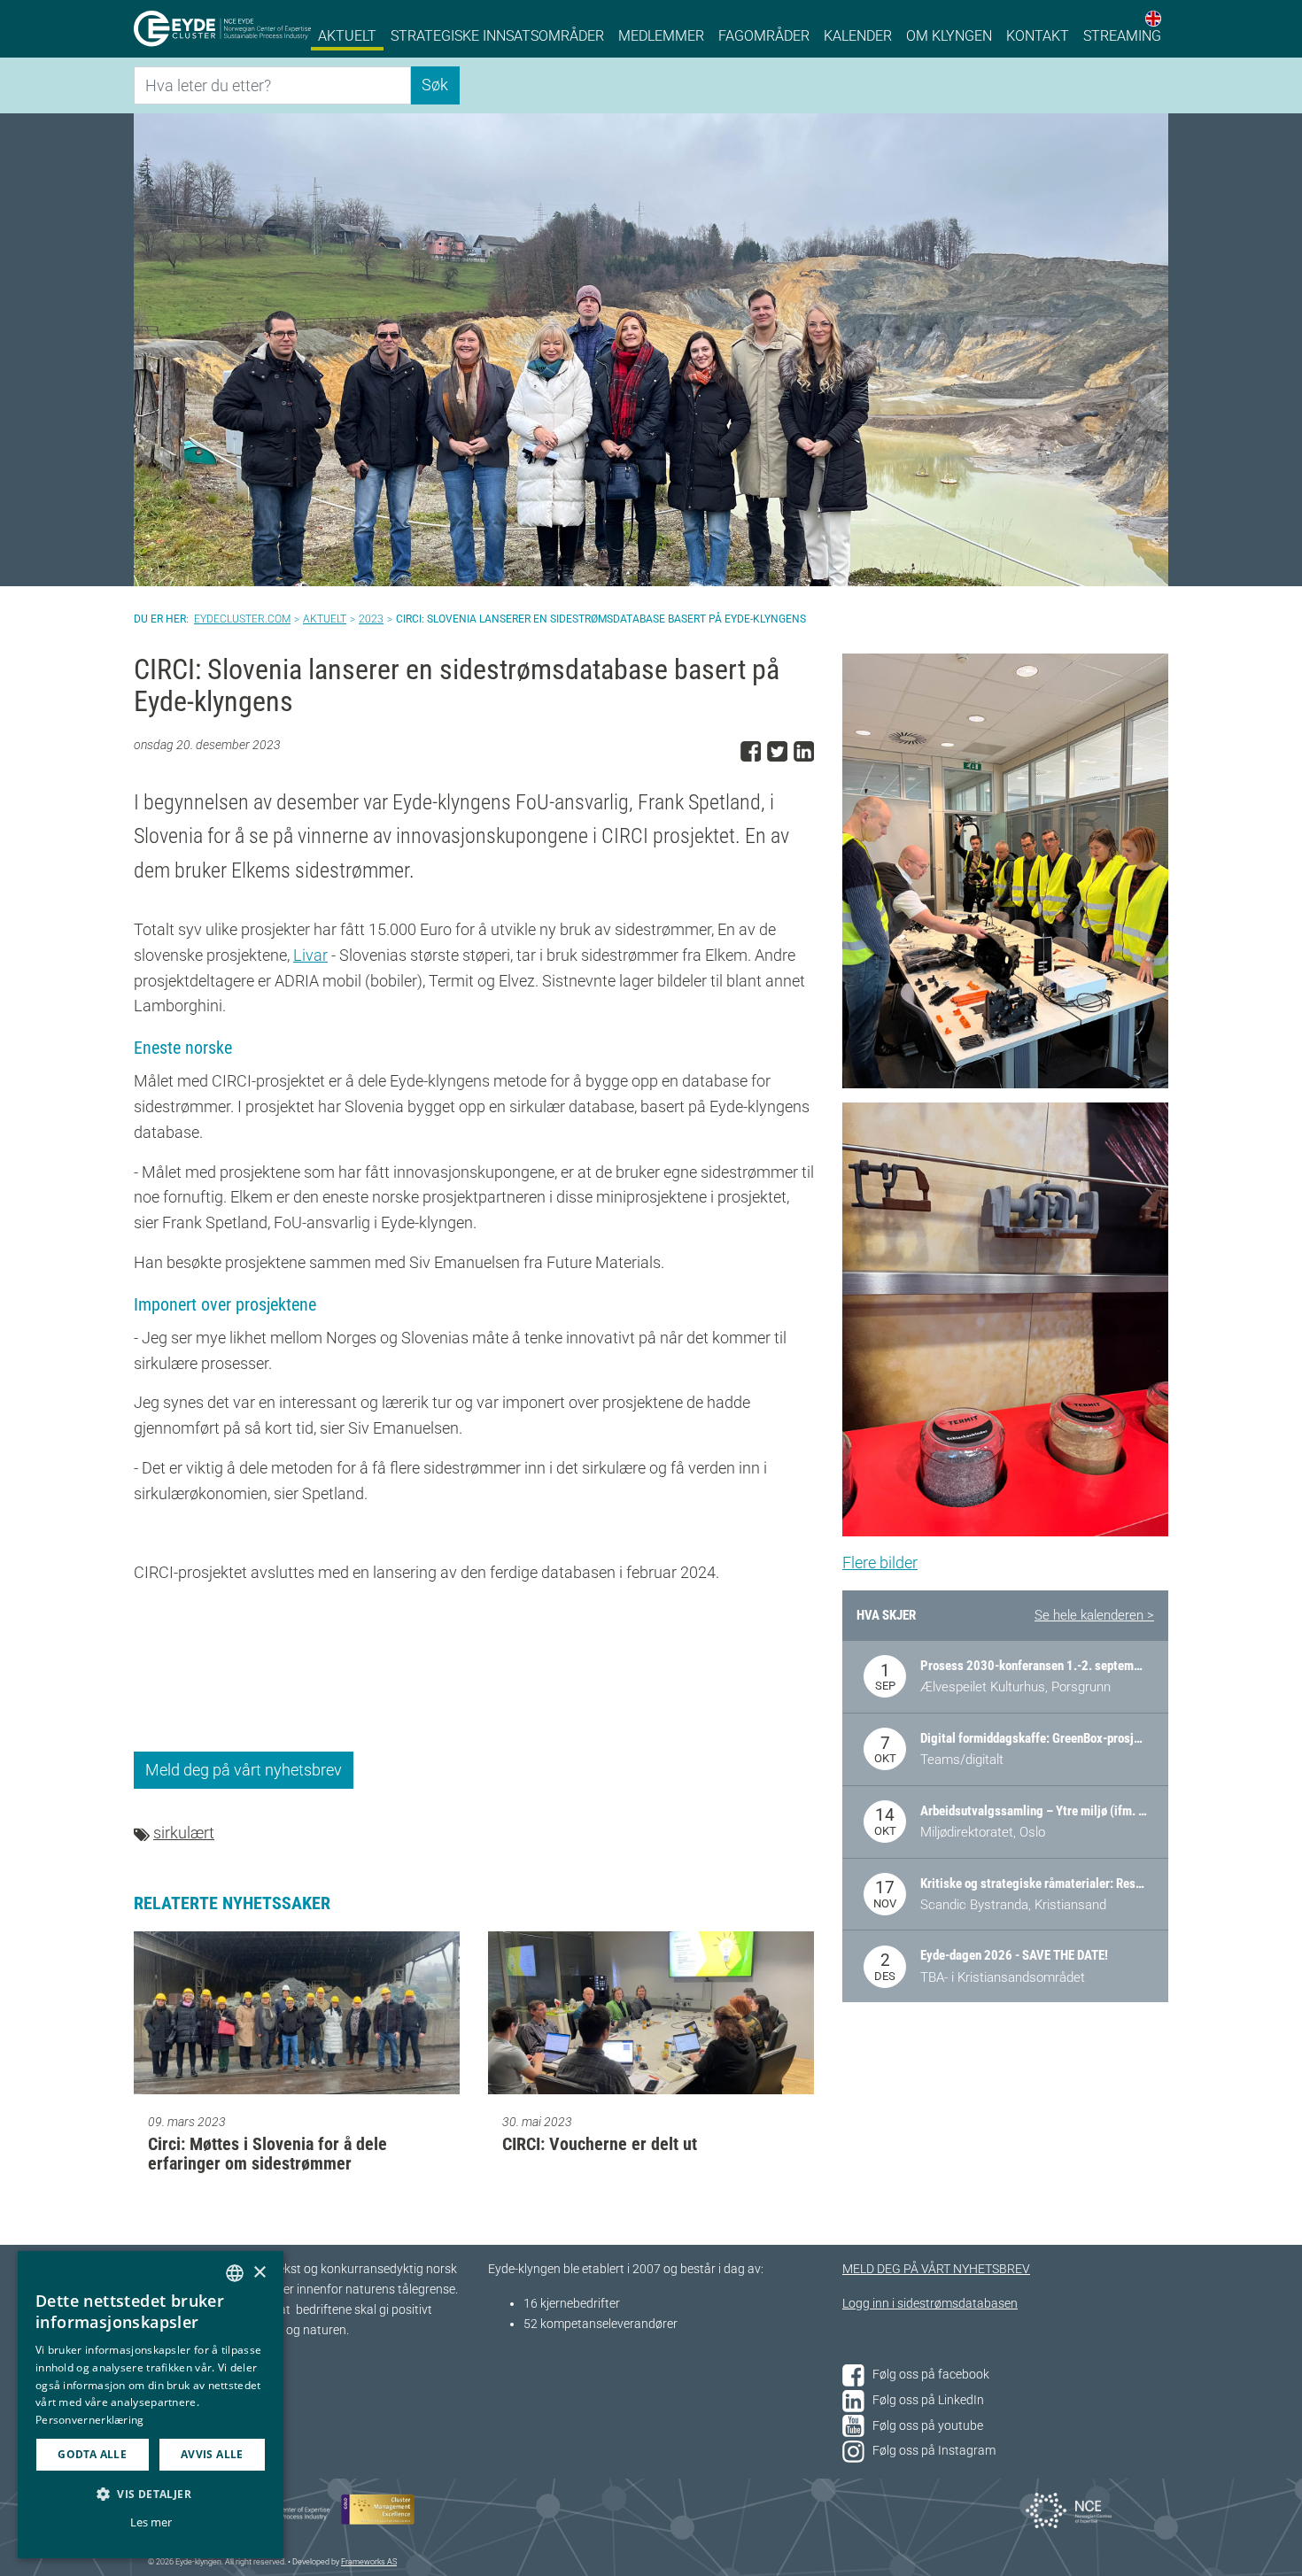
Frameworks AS (369, 2562)
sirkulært (184, 1833)
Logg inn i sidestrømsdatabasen (930, 2304)
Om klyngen (949, 36)
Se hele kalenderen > (1094, 1615)
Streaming (1122, 36)
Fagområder (764, 36)
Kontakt (1038, 36)
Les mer (151, 2522)
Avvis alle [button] (212, 2454)
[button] (151, 2494)
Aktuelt (347, 36)
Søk (435, 85)
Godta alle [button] (92, 2454)
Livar (310, 955)
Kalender (858, 36)
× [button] (259, 2273)
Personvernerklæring (90, 2420)
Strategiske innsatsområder (497, 36)
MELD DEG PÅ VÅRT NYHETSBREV (936, 2269)
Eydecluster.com (242, 619)
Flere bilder (880, 1563)
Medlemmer (661, 36)
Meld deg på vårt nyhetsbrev (244, 1770)
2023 (371, 619)
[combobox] (235, 2273)
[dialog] (151, 2405)
